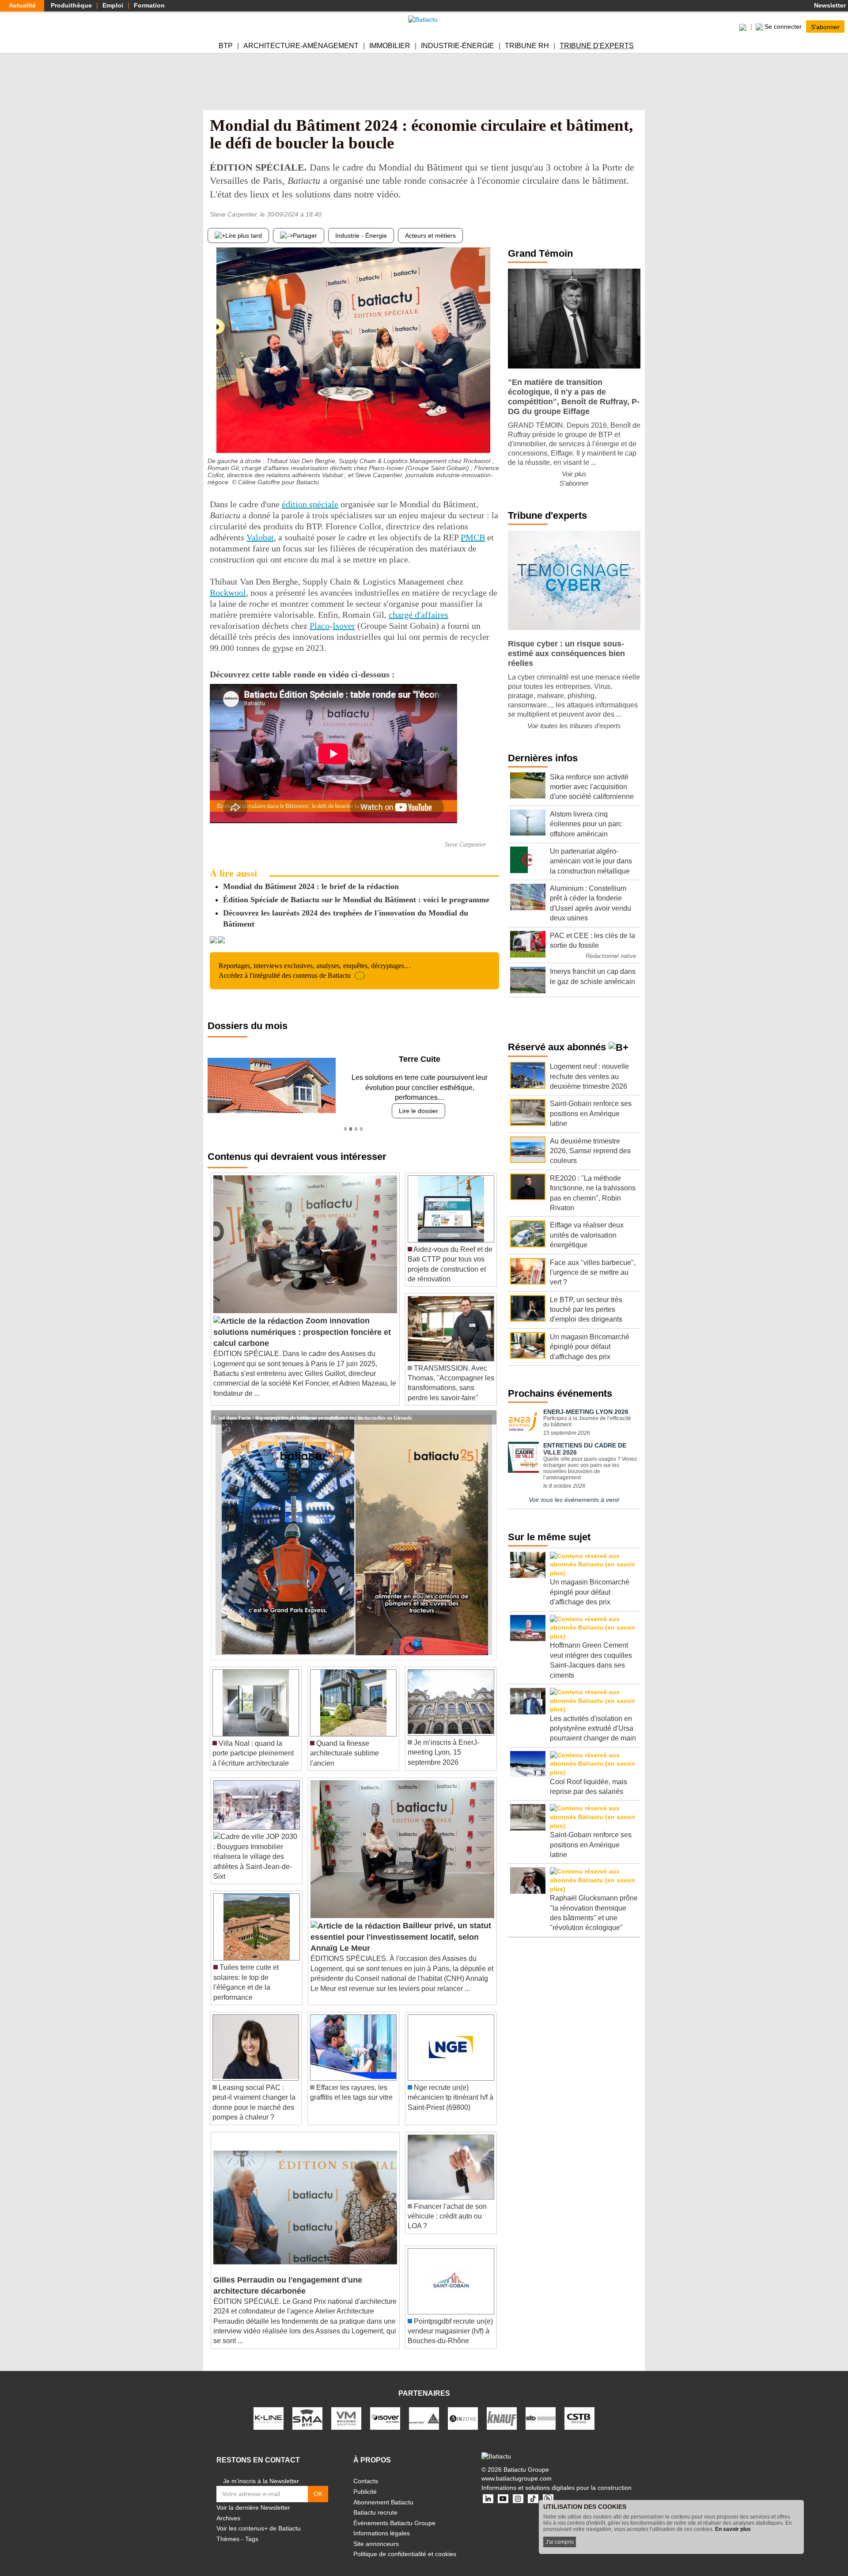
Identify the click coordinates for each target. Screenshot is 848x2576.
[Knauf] (502, 2408)
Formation (149, 5)
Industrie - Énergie (361, 236)
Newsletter (829, 5)
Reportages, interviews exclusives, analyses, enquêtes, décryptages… (315, 971)
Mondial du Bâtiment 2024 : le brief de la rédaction (311, 886)
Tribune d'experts (597, 46)
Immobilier (390, 46)
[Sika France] (424, 2408)
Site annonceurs (376, 2534)
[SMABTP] (307, 2408)
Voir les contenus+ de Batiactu (259, 2519)
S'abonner (825, 27)
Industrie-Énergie (458, 46)
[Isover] (385, 2408)
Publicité (365, 2482)
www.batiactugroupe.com (517, 2469)
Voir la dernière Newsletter (253, 2498)
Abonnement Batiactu (383, 2492)
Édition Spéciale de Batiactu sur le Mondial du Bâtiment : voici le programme (356, 900)
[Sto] (541, 2408)
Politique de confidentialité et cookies (405, 2544)
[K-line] (269, 2408)
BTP (226, 46)
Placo (320, 626)
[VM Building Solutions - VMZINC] (346, 2408)
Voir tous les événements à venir (574, 1500)
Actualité (22, 5)
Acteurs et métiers (430, 236)
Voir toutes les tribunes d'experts (574, 726)
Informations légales (382, 2523)
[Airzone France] (463, 2408)
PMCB (473, 537)
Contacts (366, 2471)
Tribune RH (527, 46)
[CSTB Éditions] (579, 2408)
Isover (344, 626)
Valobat (260, 537)
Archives (228, 2508)
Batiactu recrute (375, 2503)
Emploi (113, 5)
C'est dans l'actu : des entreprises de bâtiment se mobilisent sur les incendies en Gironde (313, 1407)
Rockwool (228, 593)
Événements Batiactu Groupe (394, 2513)
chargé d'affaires (418, 615)
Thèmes (228, 2529)
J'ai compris (560, 2542)
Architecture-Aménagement (301, 46)
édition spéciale (310, 504)
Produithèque (71, 5)
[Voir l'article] (488, 1407)
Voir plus (574, 474)
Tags (252, 2529)
